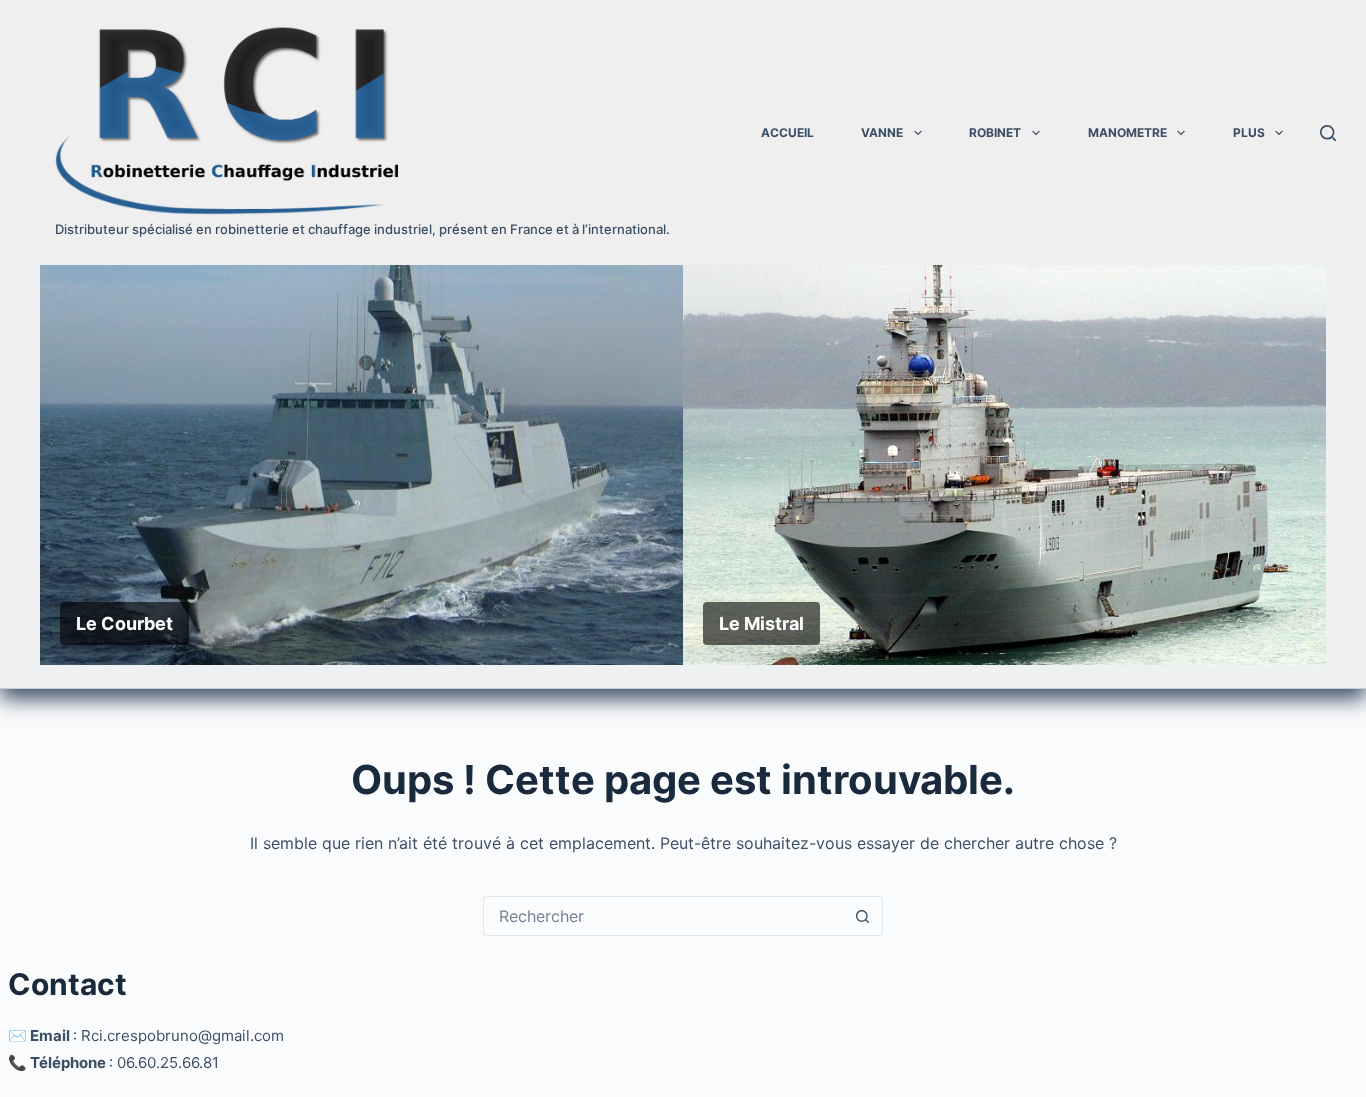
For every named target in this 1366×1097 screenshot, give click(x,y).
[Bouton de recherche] (862, 916)
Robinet (995, 132)
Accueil (787, 132)
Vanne (882, 132)
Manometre (1127, 132)
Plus (1249, 132)
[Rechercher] (1328, 133)
